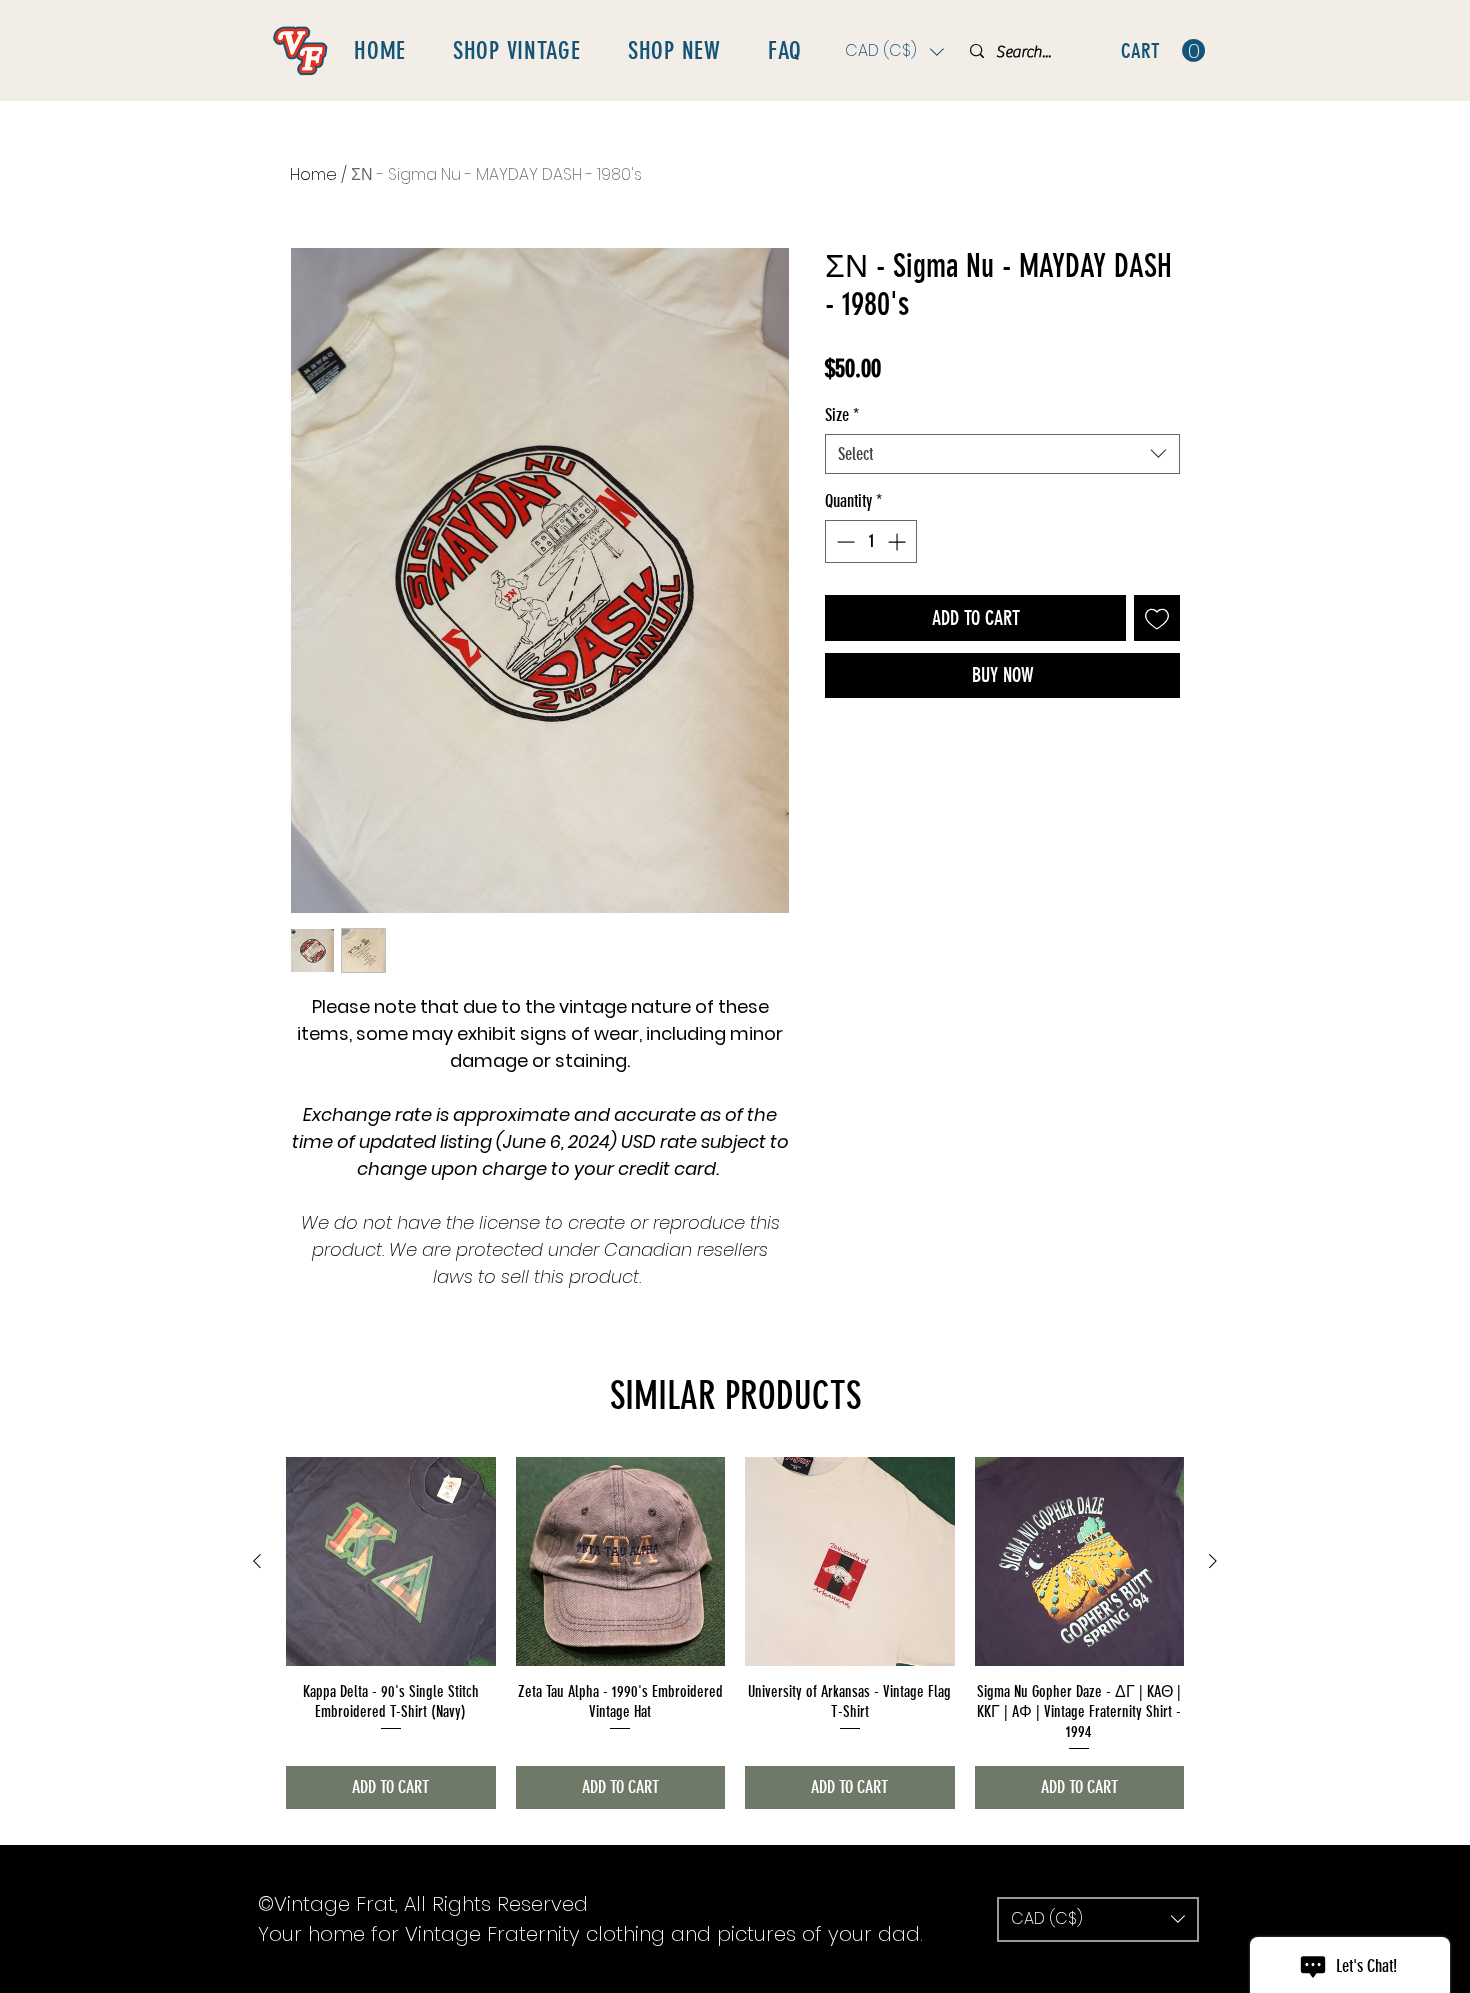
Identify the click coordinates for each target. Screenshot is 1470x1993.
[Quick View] (391, 1562)
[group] (735, 1633)
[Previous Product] (257, 1561)
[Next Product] (1213, 1561)
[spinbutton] (871, 541)
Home (313, 174)
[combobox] (1002, 454)
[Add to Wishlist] (1157, 618)
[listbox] (894, 51)
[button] (894, 51)
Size (842, 415)
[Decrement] (843, 541)
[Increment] (898, 541)
